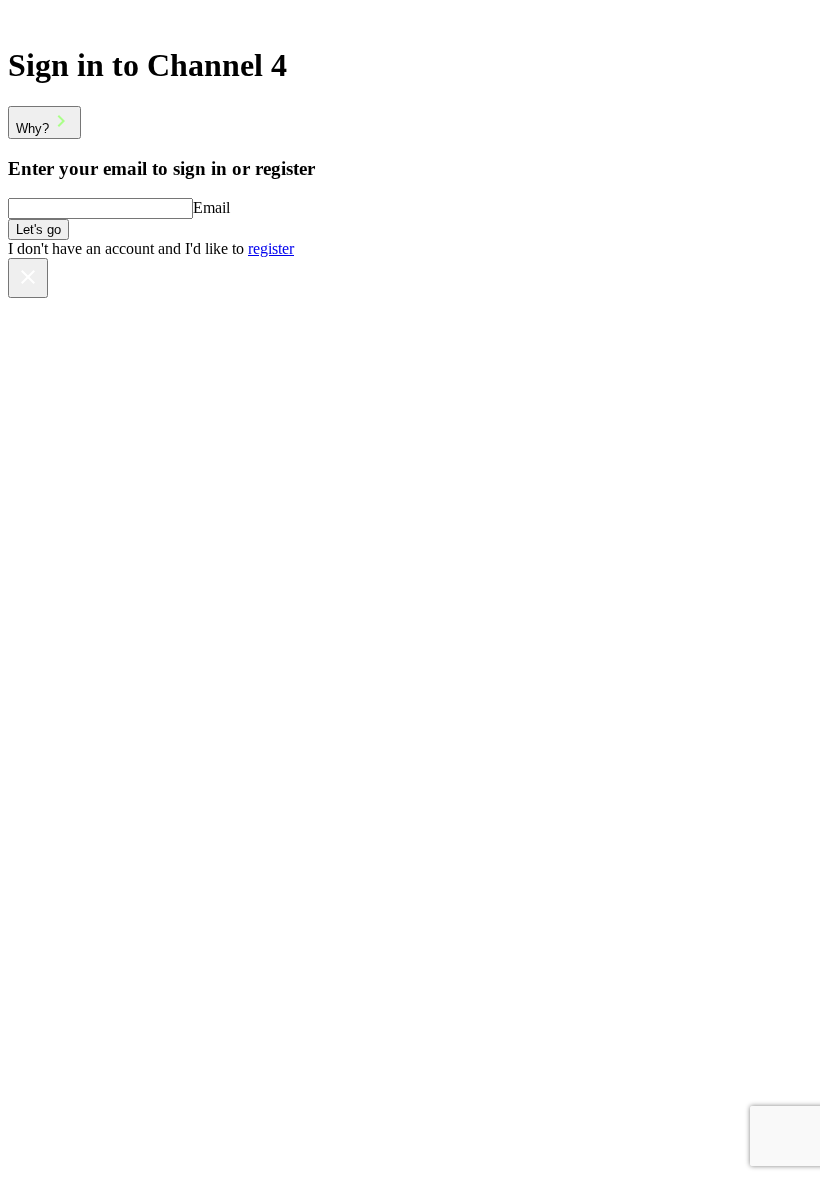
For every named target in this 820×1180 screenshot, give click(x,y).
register (271, 248)
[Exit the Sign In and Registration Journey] (28, 278)
